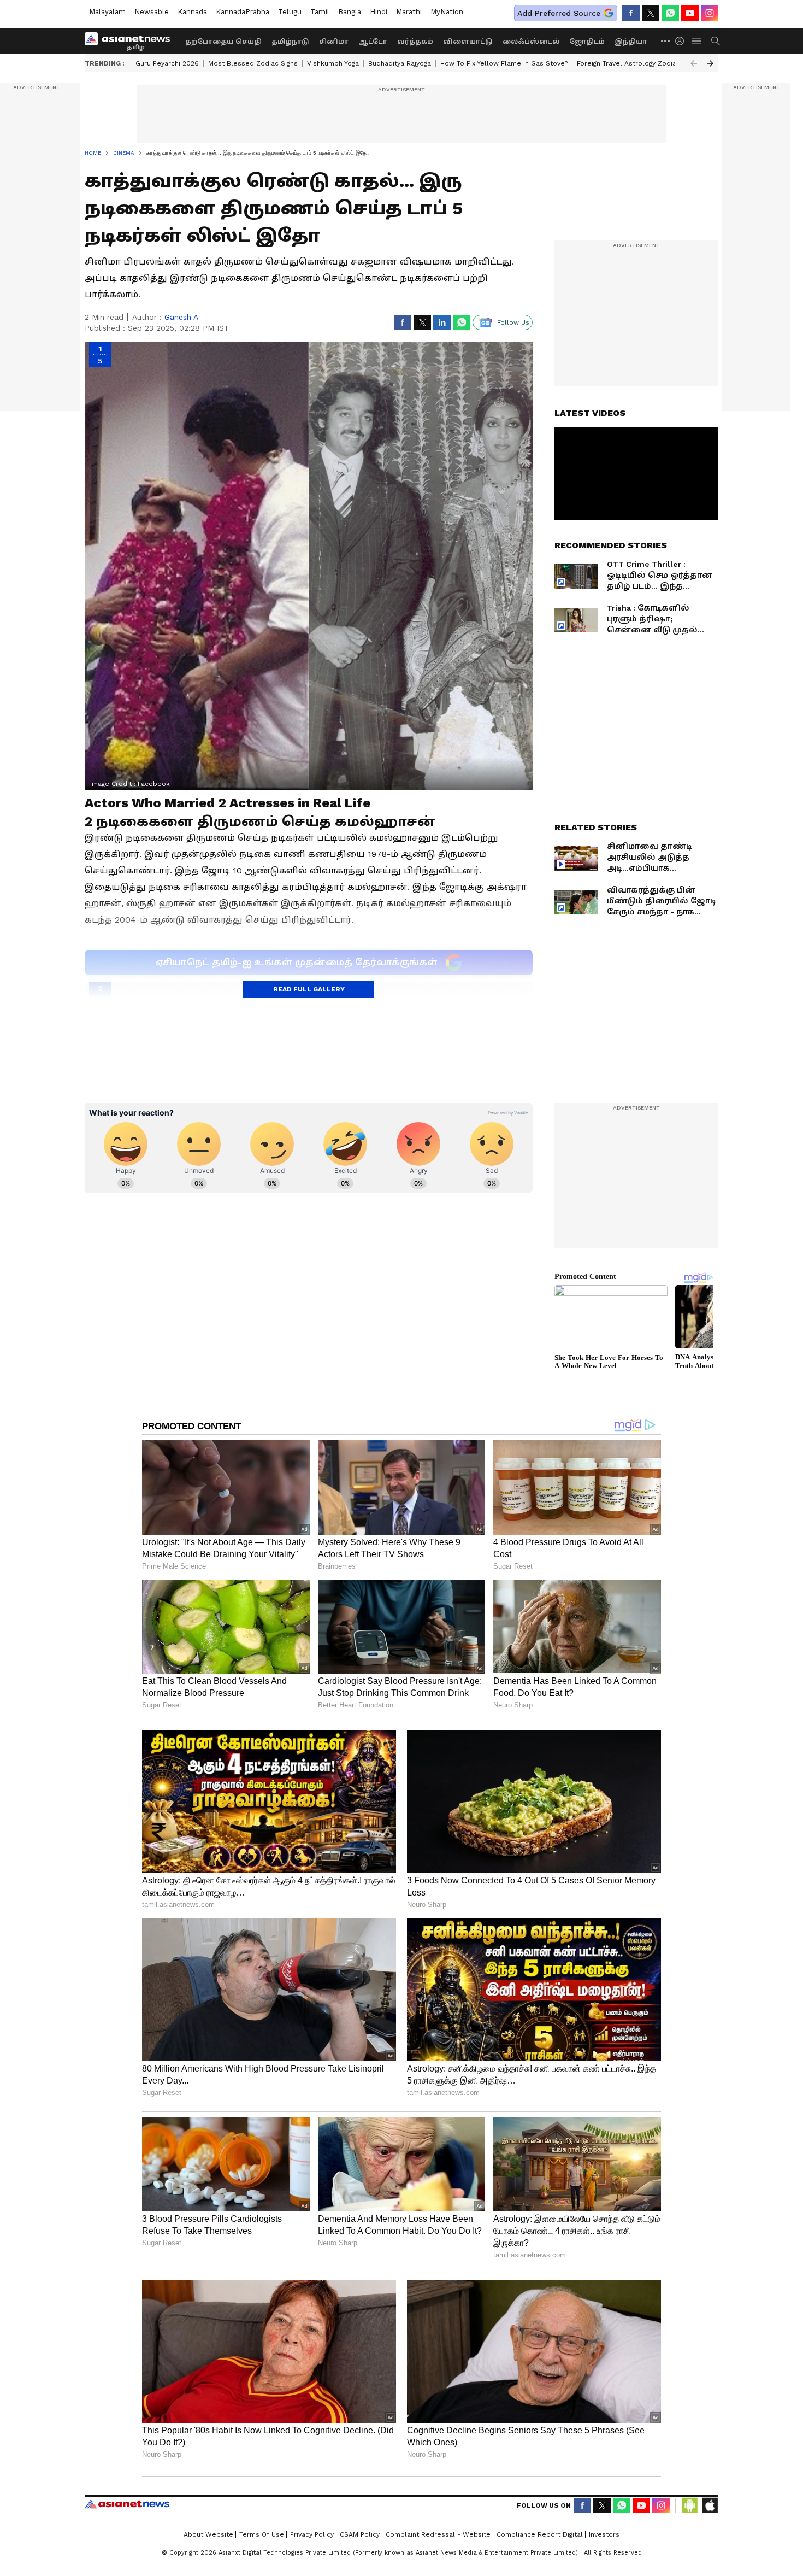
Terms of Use (262, 2534)
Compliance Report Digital (540, 2534)
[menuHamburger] (697, 41)
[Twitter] (651, 13)
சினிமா (334, 42)
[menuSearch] (716, 41)
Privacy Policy (312, 2534)
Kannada (192, 12)
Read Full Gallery (309, 989)
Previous (694, 63)
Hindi (379, 12)
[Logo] (131, 41)
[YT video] (690, 13)
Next (710, 63)
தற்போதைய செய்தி (223, 42)
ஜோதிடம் (587, 42)
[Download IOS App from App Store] (710, 2505)
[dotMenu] (666, 41)
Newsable (152, 12)
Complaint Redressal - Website (438, 2534)
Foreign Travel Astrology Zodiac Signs (638, 63)
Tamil (320, 12)
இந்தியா (631, 42)
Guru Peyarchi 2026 (167, 63)
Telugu (290, 12)
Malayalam (107, 12)
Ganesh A (181, 317)
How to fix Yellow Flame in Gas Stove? (504, 63)
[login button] (682, 41)
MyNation (447, 12)
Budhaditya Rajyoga (400, 63)
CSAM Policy (360, 2534)
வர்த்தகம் (415, 42)
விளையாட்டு (468, 42)
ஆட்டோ (373, 42)
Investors (604, 2534)
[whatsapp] (670, 13)
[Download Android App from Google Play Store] (690, 2505)
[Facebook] (631, 13)
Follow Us (513, 322)
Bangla (350, 12)
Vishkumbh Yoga (333, 63)
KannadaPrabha (243, 12)
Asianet (127, 2504)
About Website (208, 2534)
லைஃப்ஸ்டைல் (531, 42)
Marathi (409, 12)
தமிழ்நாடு (290, 42)
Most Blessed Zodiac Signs (253, 63)
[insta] (710, 13)
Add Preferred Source (559, 13)
